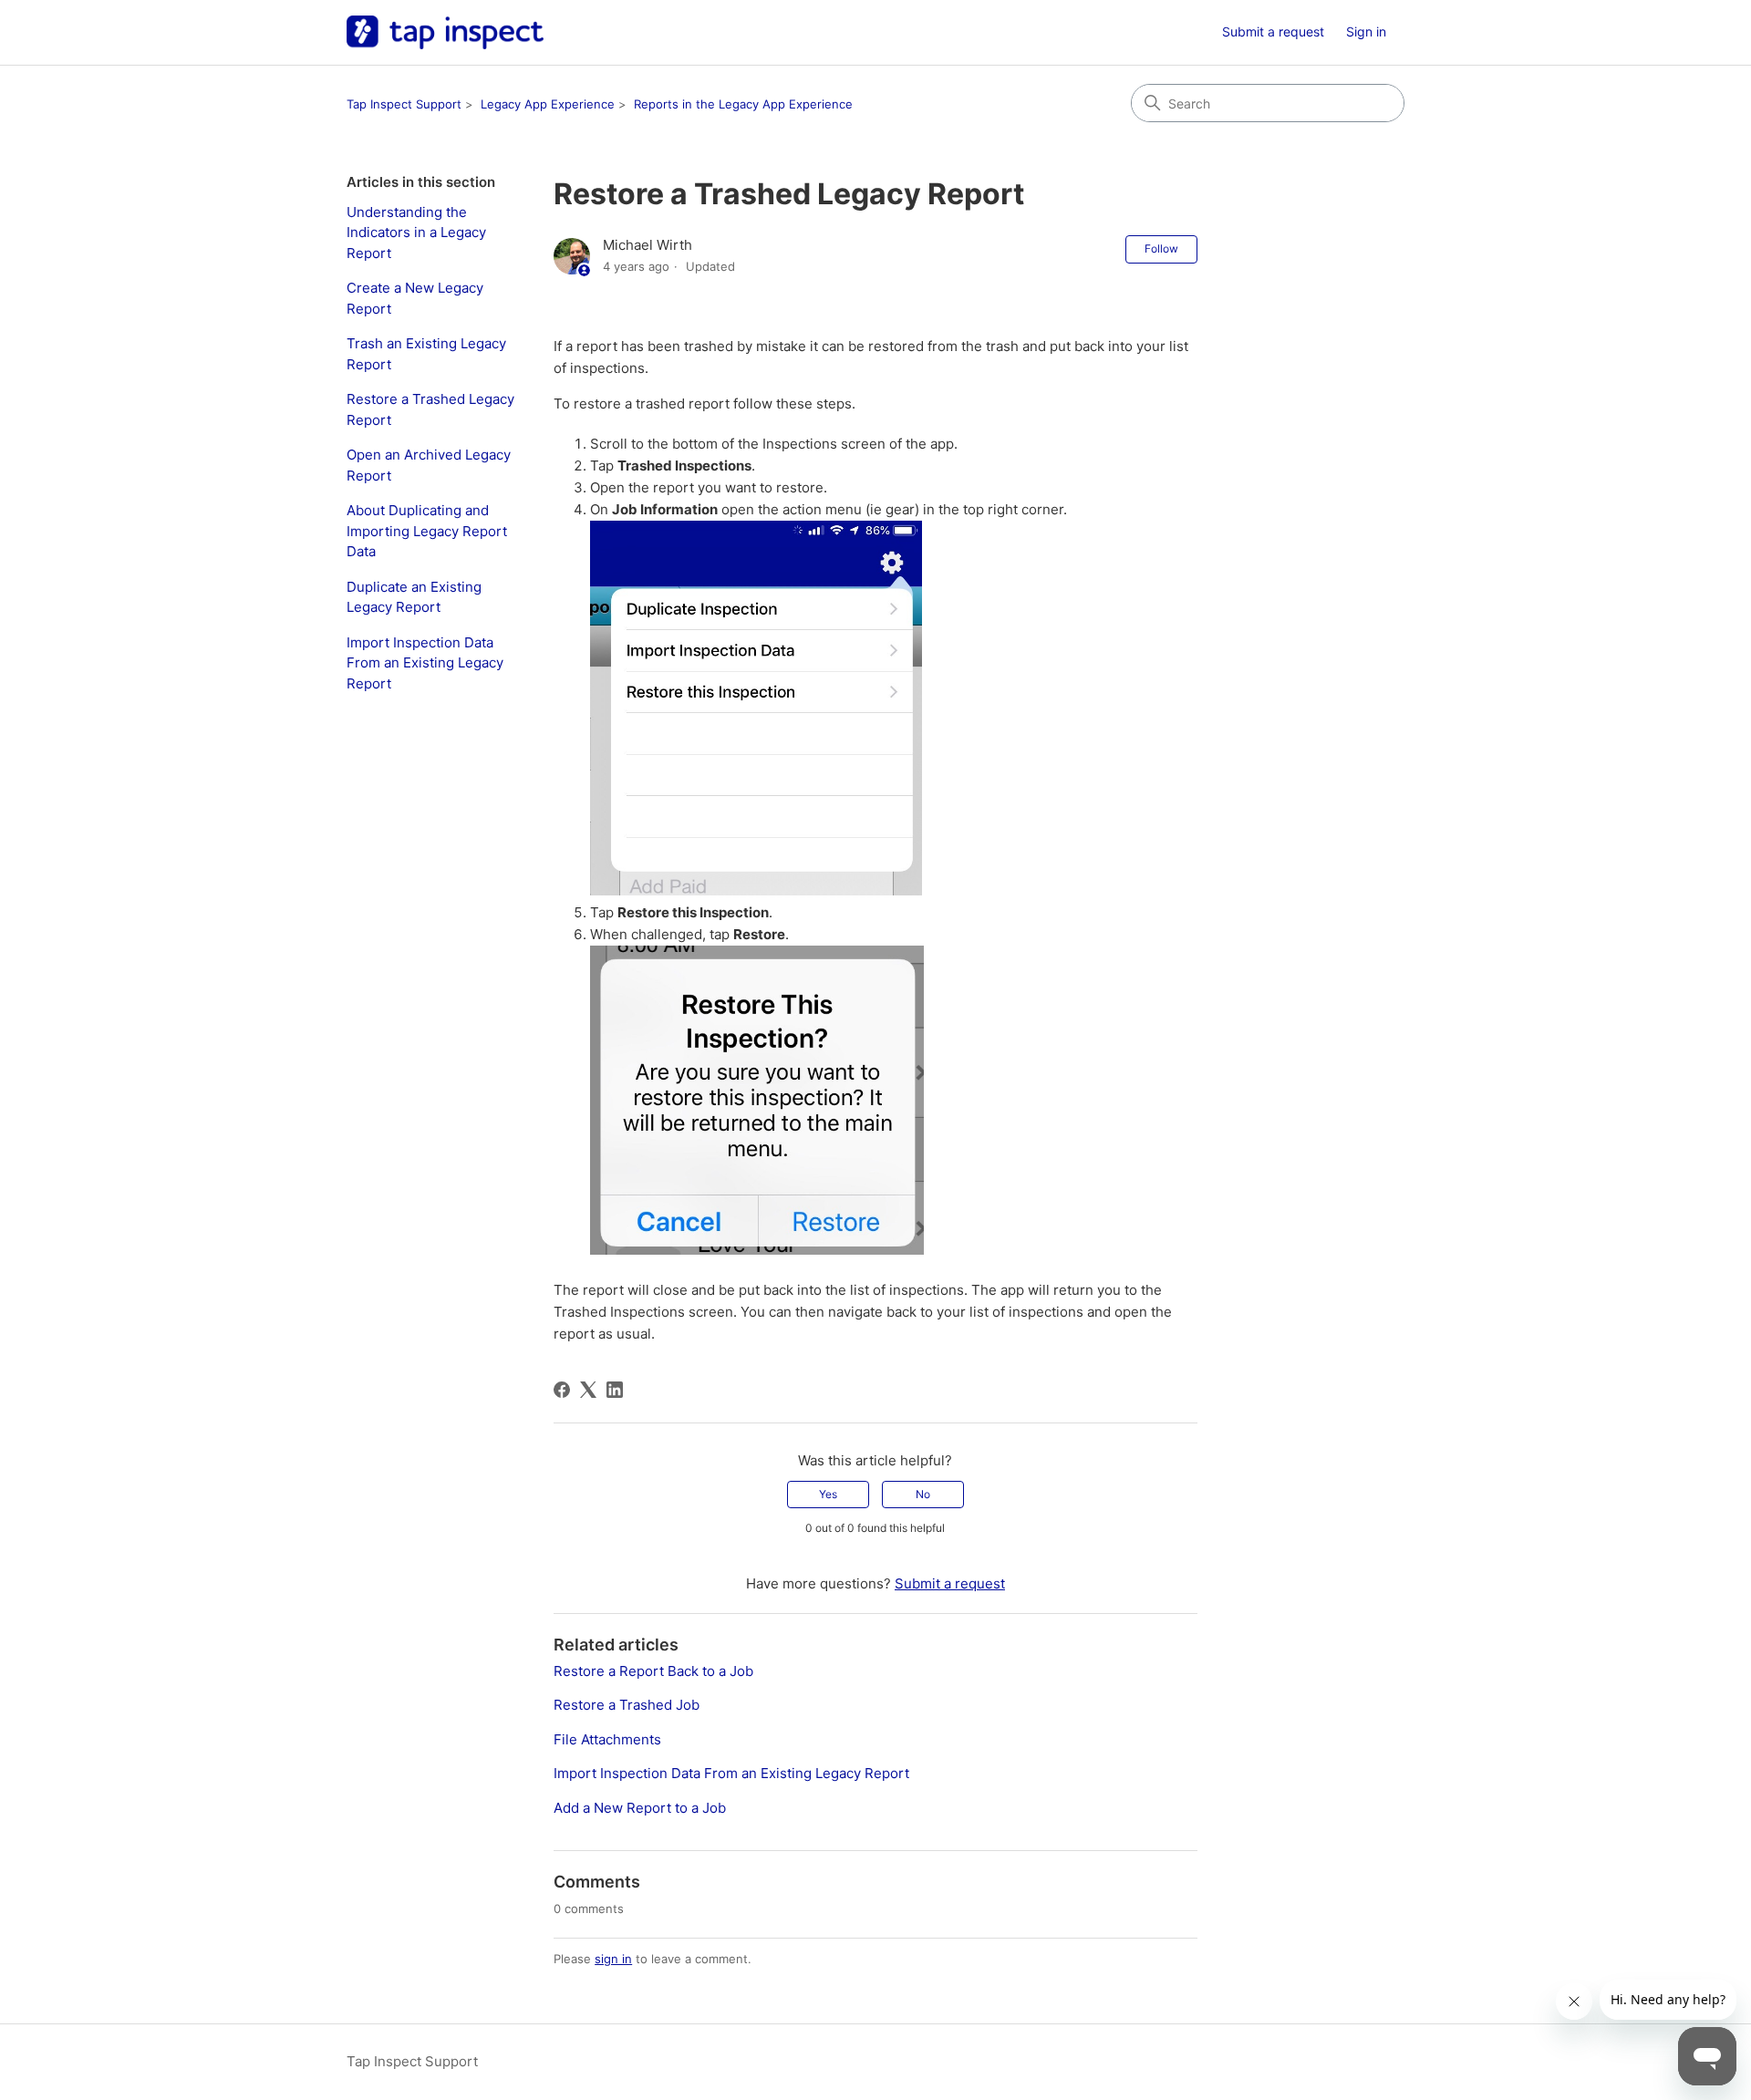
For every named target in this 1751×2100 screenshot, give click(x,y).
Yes (828, 1494)
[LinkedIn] (615, 1390)
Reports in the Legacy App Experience (743, 104)
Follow (1161, 248)
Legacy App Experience (548, 104)
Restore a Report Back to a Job (653, 1671)
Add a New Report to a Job (640, 1808)
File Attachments (607, 1739)
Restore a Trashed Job (627, 1705)
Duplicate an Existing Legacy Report (414, 597)
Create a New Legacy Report (415, 298)
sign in (613, 1959)
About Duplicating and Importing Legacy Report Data (427, 531)
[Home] (445, 32)
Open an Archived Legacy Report (429, 465)
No (923, 1494)
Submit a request (1273, 31)
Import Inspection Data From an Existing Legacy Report (425, 663)
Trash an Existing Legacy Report (426, 354)
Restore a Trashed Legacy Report (430, 409)
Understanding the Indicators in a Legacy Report (416, 233)
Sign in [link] (1366, 31)
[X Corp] (588, 1390)
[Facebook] (562, 1390)
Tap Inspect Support (404, 104)
